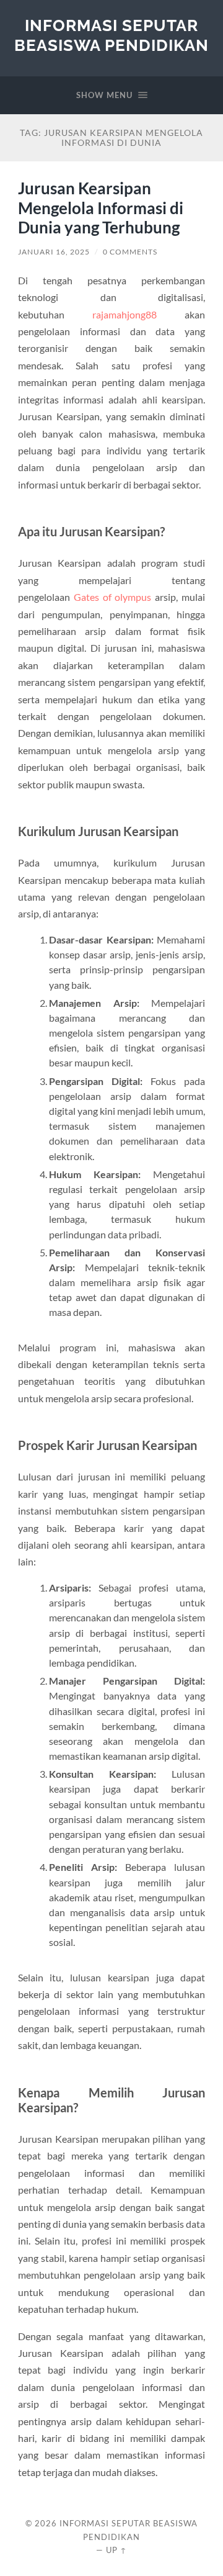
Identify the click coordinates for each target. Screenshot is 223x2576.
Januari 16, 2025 (54, 252)
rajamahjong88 (125, 314)
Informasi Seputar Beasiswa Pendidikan (111, 35)
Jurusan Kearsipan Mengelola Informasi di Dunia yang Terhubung (101, 208)
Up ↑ (116, 2550)
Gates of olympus (113, 597)
